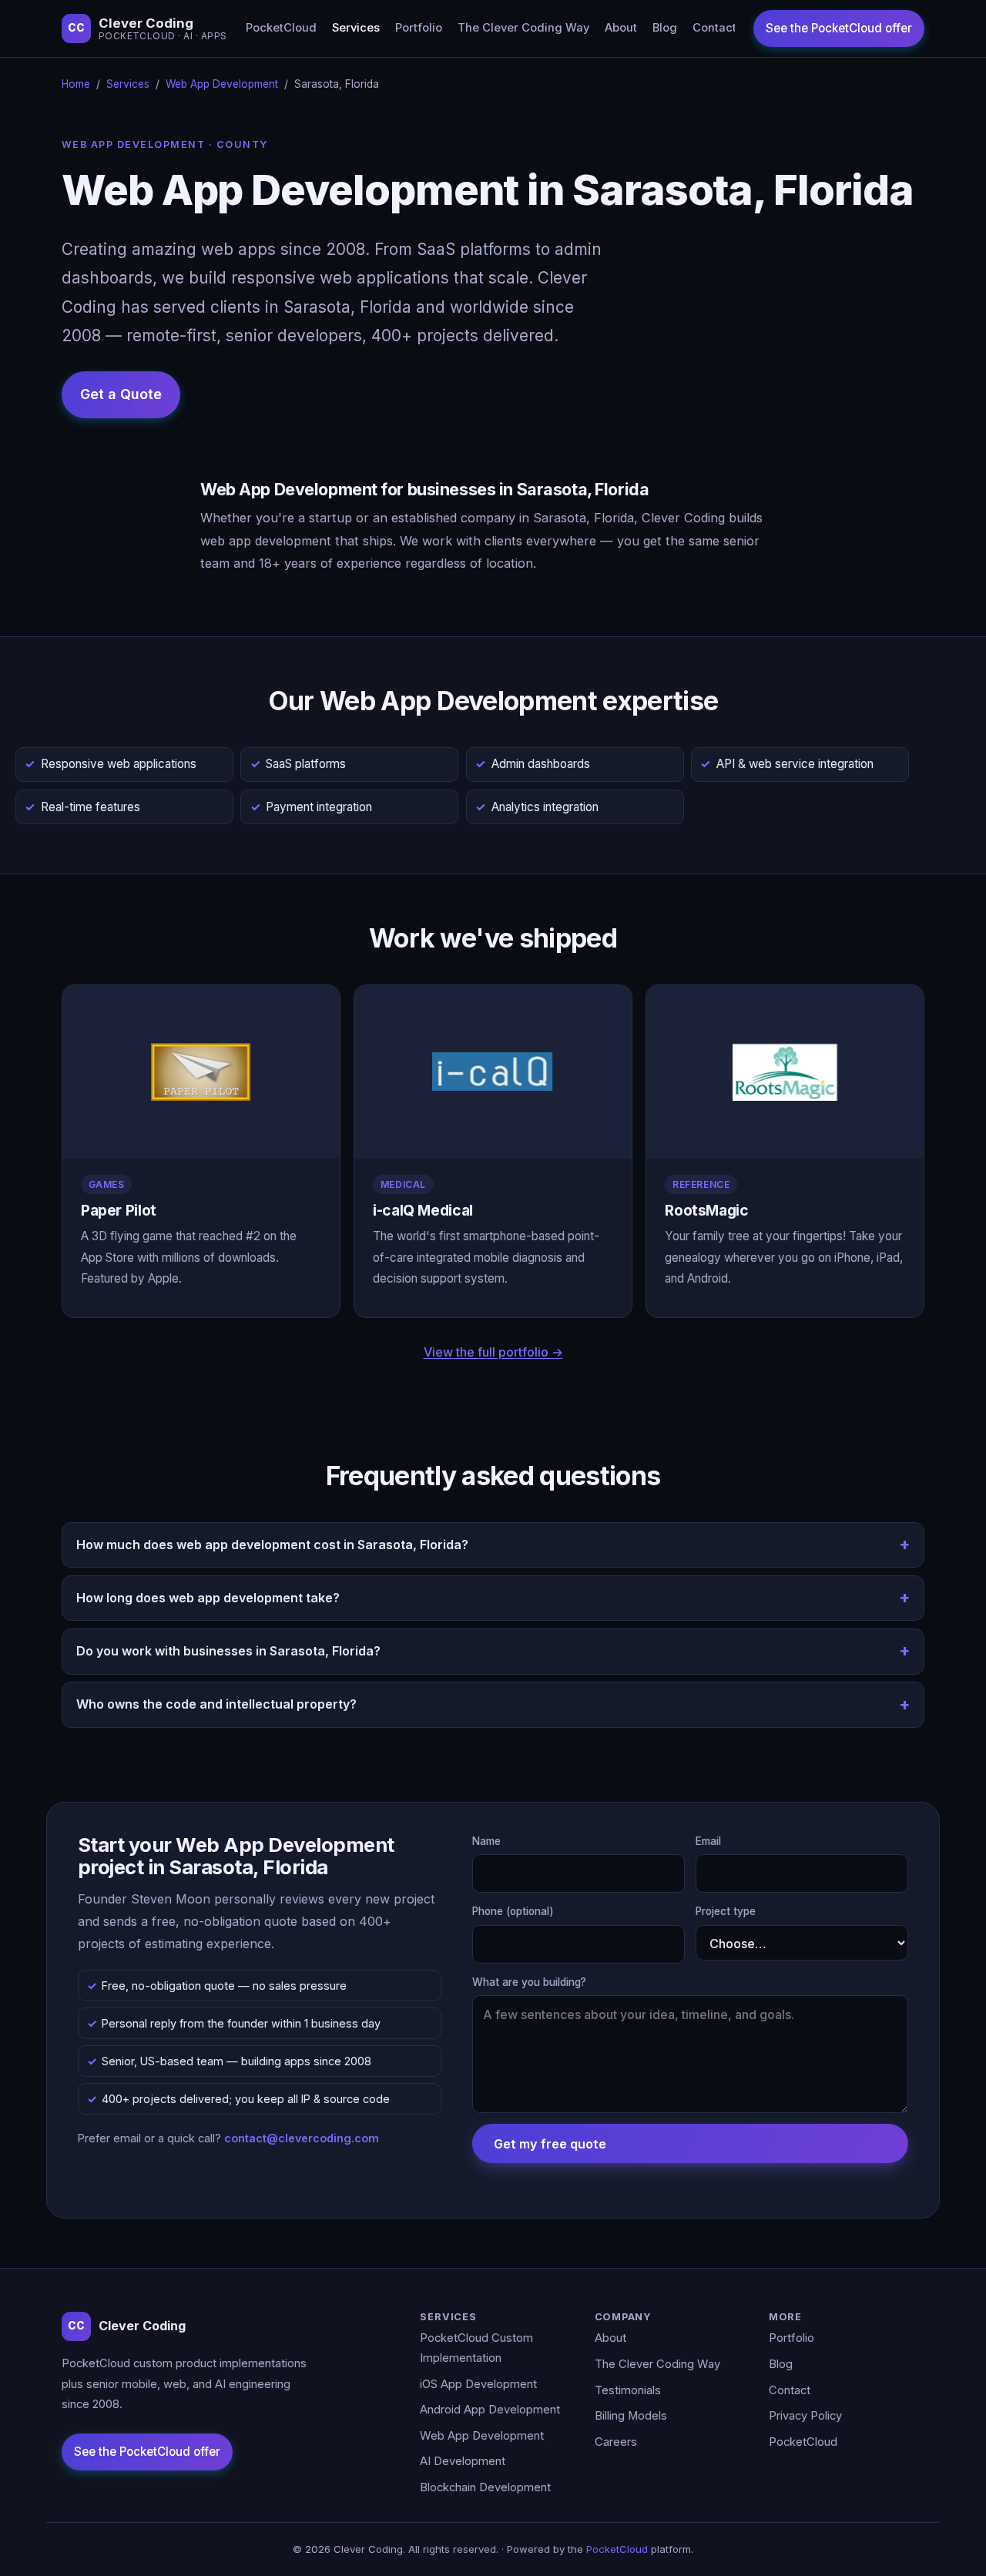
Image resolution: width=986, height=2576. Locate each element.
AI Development (463, 2461)
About (621, 28)
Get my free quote (550, 2144)
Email (708, 1841)
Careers (616, 2442)
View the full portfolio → (493, 1352)
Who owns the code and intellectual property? (216, 1704)
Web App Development (222, 84)
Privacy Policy (805, 2416)
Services (356, 28)
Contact (714, 28)
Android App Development (490, 2410)
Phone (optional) (513, 1911)
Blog (665, 28)
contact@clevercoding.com (302, 2138)
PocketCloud (281, 28)
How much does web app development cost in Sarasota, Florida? (272, 1545)
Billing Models (631, 2416)
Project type (726, 1911)
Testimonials (628, 2390)
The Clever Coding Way (523, 28)
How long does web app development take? (208, 1598)
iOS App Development (478, 2384)
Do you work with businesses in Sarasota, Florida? (228, 1651)
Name (486, 1841)
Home (76, 84)
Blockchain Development (485, 2487)
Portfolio (419, 28)
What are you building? (529, 1982)
